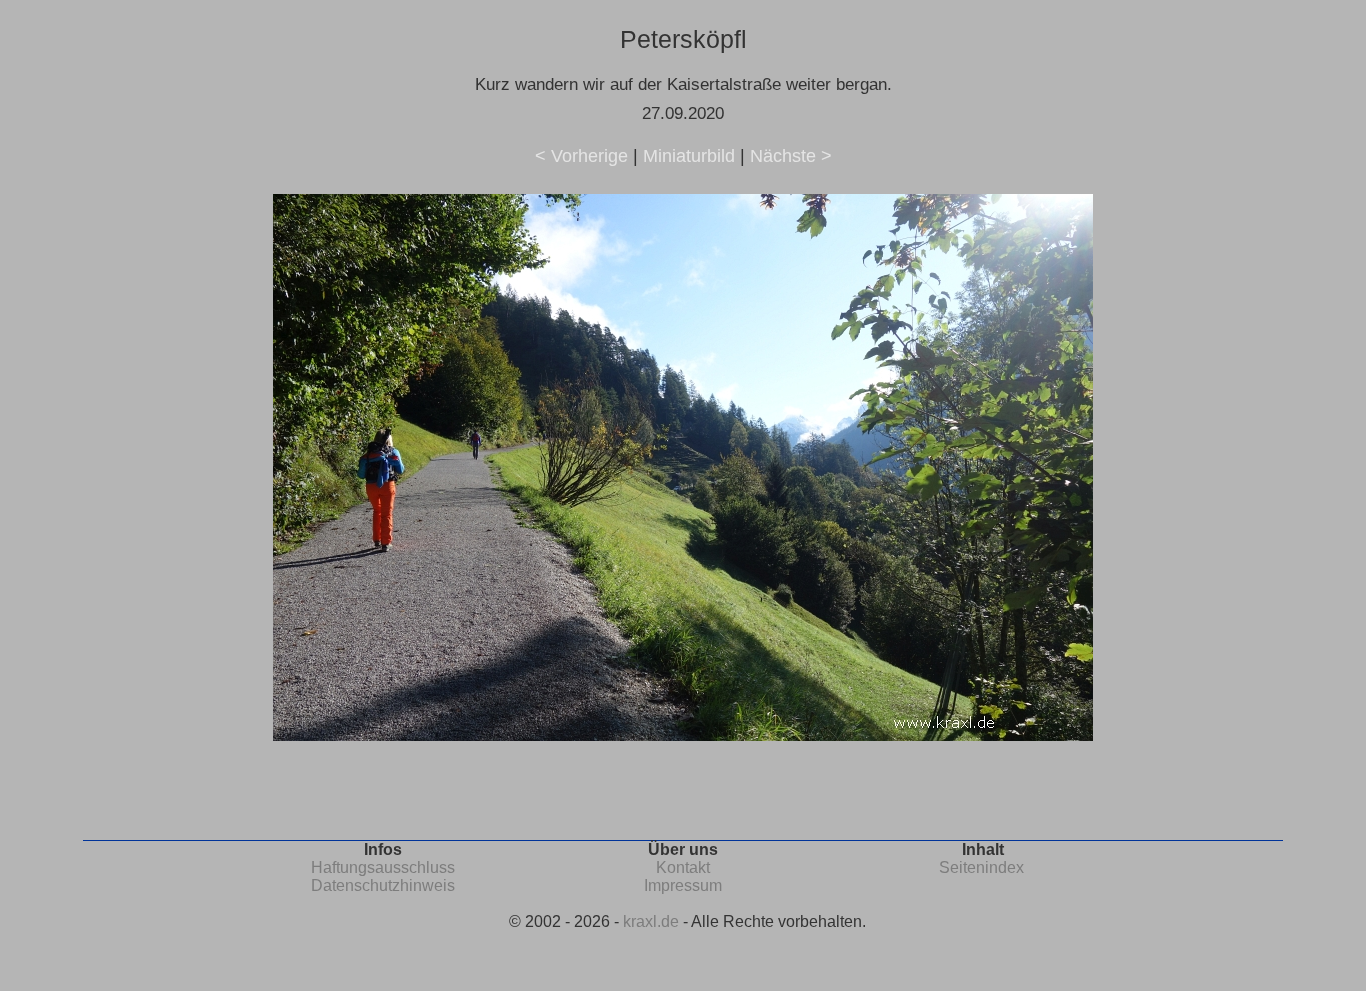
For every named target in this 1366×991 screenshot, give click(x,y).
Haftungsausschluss (383, 867)
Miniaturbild (689, 156)
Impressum (683, 885)
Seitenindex (981, 867)
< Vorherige (581, 156)
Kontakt (683, 867)
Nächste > (791, 156)
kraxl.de (651, 921)
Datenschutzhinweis (383, 885)
